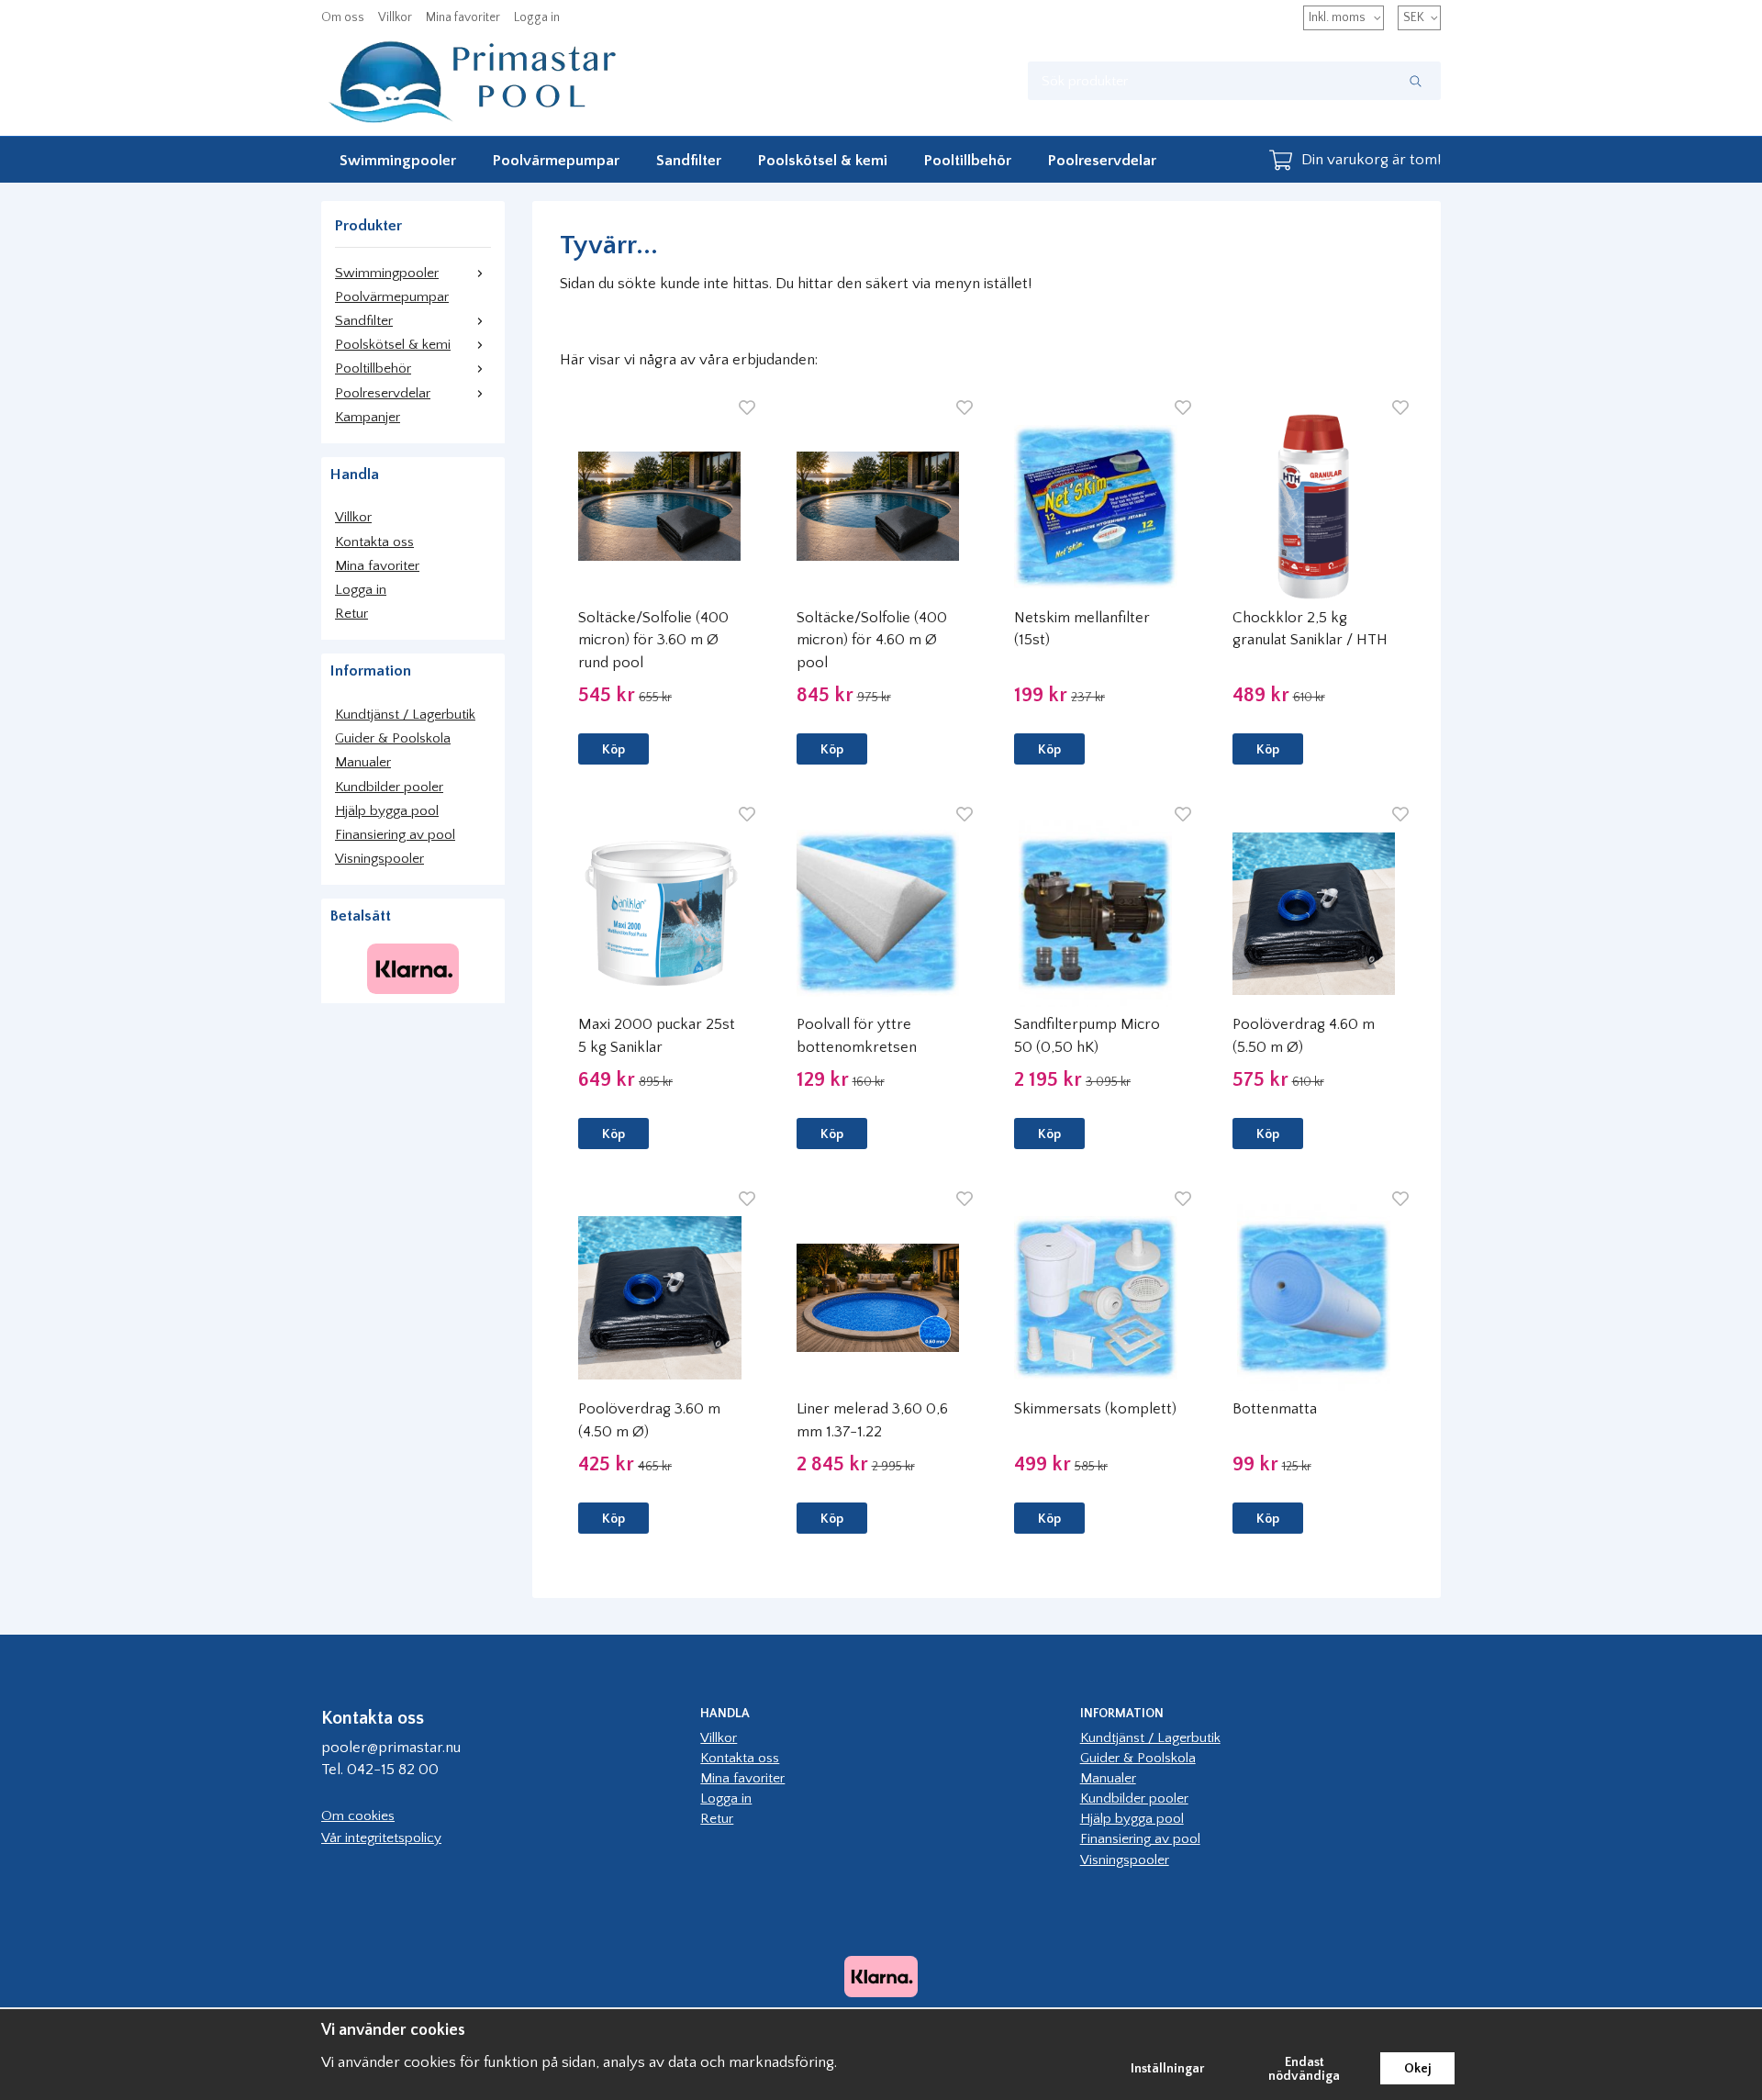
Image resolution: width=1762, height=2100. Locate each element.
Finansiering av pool (395, 835)
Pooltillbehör (968, 161)
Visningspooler (379, 859)
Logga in (537, 17)
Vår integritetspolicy (381, 1838)
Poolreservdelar (1102, 161)
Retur (351, 614)
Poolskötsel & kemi (823, 161)
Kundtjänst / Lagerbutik (405, 715)
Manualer (363, 762)
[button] (613, 749)
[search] (1416, 81)
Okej (1417, 2069)
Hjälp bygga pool (387, 811)
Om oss (343, 17)
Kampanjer (368, 417)
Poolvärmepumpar (556, 161)
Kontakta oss (374, 542)
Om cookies (358, 1816)
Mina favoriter (463, 17)
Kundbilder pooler (389, 787)
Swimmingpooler (398, 161)
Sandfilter (689, 161)
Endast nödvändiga (1304, 2069)
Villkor (395, 17)
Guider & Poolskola (393, 738)
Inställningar (1168, 2069)
